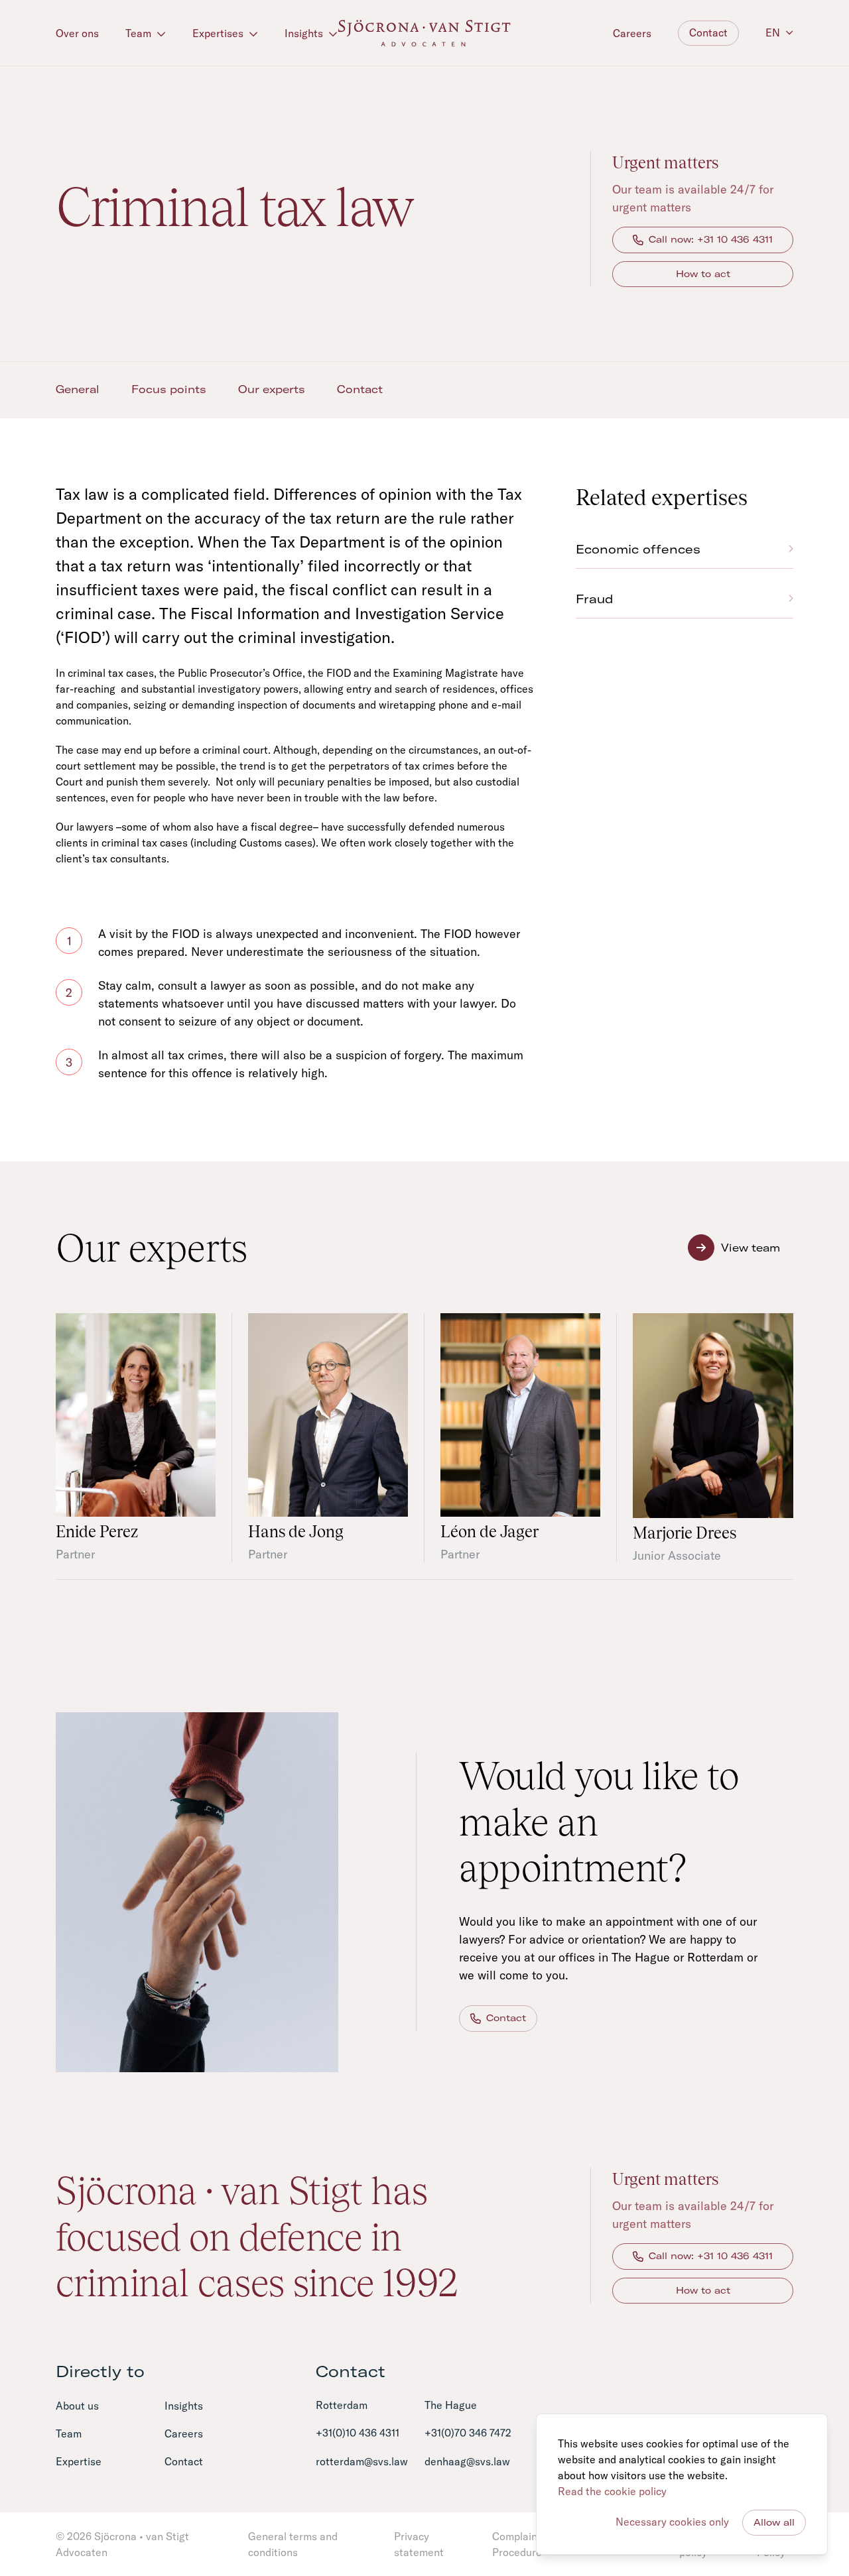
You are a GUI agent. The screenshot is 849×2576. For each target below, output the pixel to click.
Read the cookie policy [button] (612, 2491)
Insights (305, 33)
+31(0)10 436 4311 (358, 2433)
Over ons (77, 33)
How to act (703, 274)
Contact (708, 32)
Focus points (169, 389)
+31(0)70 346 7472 (468, 2433)
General (78, 389)
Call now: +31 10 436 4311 (711, 239)
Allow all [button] (774, 2522)
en (773, 32)
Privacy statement (419, 2544)
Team (140, 33)
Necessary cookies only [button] (672, 2522)
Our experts (272, 389)
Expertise (81, 160)
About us (77, 2406)
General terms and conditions (293, 2544)
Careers (632, 33)
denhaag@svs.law (467, 2461)
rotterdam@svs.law (362, 2461)
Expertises (219, 33)
